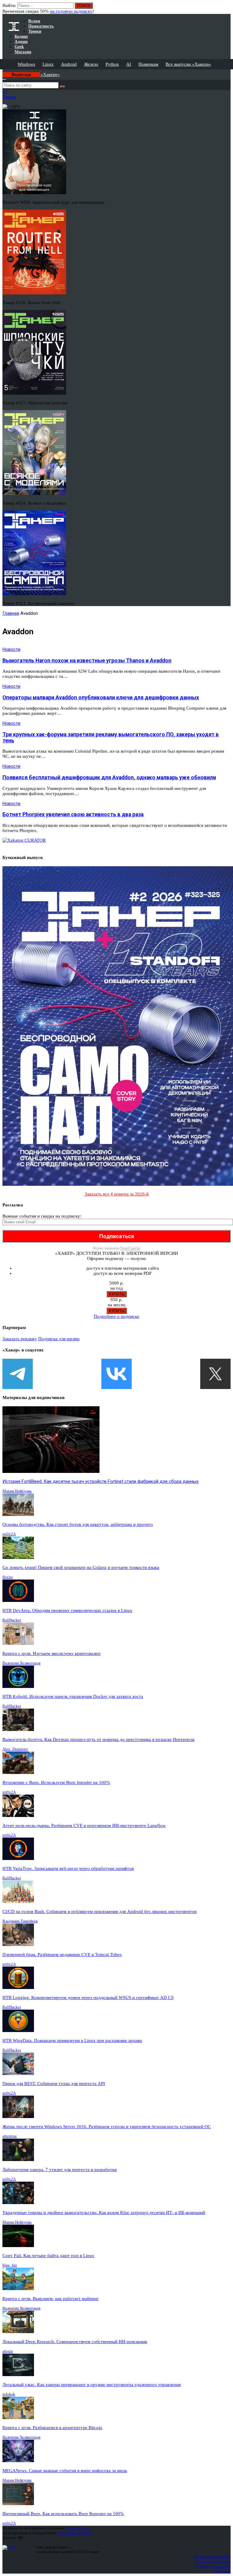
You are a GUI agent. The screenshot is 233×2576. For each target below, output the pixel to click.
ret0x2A (9, 1534)
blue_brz (10, 2265)
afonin (8, 2351)
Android (69, 64)
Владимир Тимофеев (20, 1921)
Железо (91, 64)
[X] (215, 1374)
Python (112, 64)
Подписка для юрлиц (59, 1339)
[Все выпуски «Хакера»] (3, 72)
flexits (8, 1577)
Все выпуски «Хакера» (188, 64)
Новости (11, 649)
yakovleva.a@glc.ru (74, 2533)
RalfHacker (12, 1620)
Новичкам (148, 64)
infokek (9, 2394)
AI (129, 64)
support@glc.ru (79, 2528)
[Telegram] (18, 1374)
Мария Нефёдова (17, 1491)
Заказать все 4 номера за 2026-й (117, 1194)
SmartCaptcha (130, 1248)
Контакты (222, 2571)
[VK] (116, 1374)
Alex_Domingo (15, 1749)
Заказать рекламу (20, 1339)
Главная (11, 613)
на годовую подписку (71, 11)
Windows (26, 64)
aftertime (10, 2136)
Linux (48, 64)
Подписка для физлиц (212, 2556)
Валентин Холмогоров (21, 1663)
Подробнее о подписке (116, 1316)
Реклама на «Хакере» (213, 2566)
